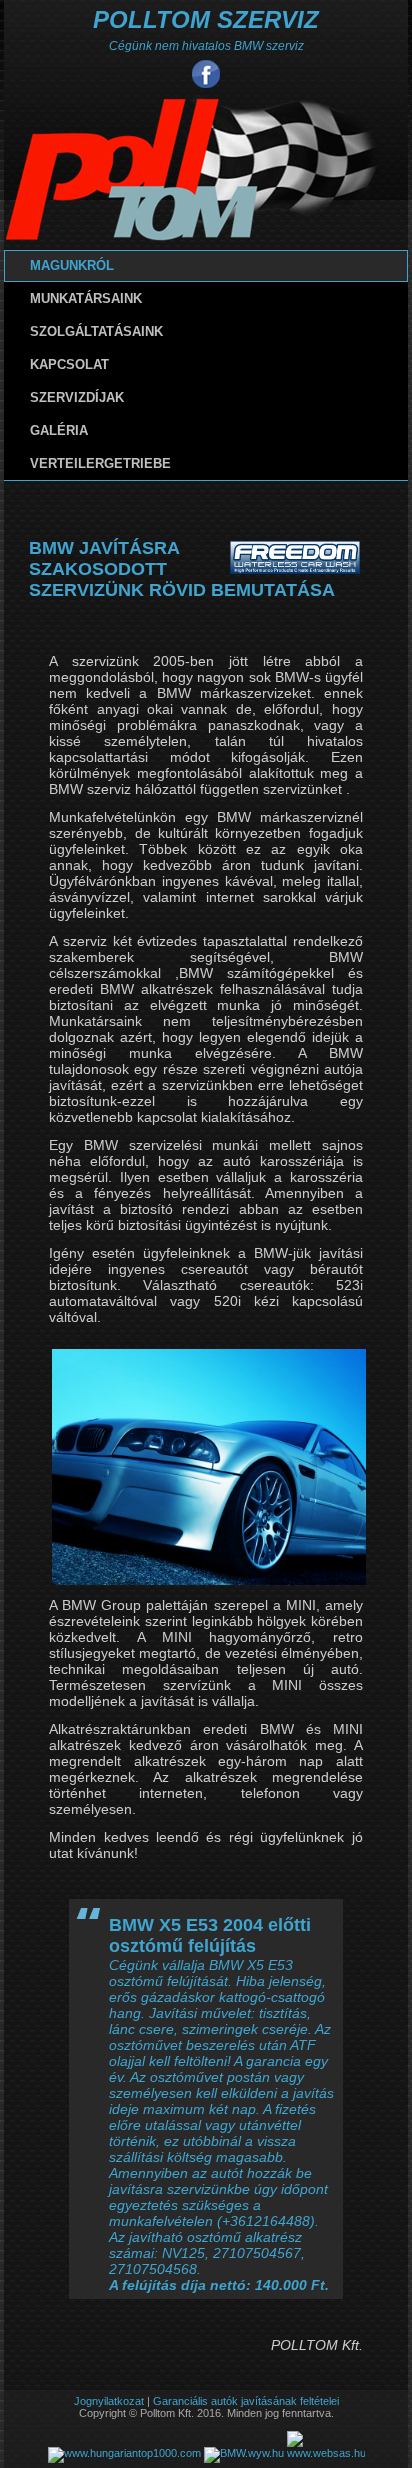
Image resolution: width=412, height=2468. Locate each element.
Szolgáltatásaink (96, 331)
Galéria (59, 430)
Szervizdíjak (77, 397)
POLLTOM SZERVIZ (206, 19)
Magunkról (72, 265)
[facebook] (206, 74)
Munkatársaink (86, 298)
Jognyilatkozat (109, 2401)
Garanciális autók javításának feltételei (246, 2401)
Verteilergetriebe (100, 463)
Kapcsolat (69, 364)
